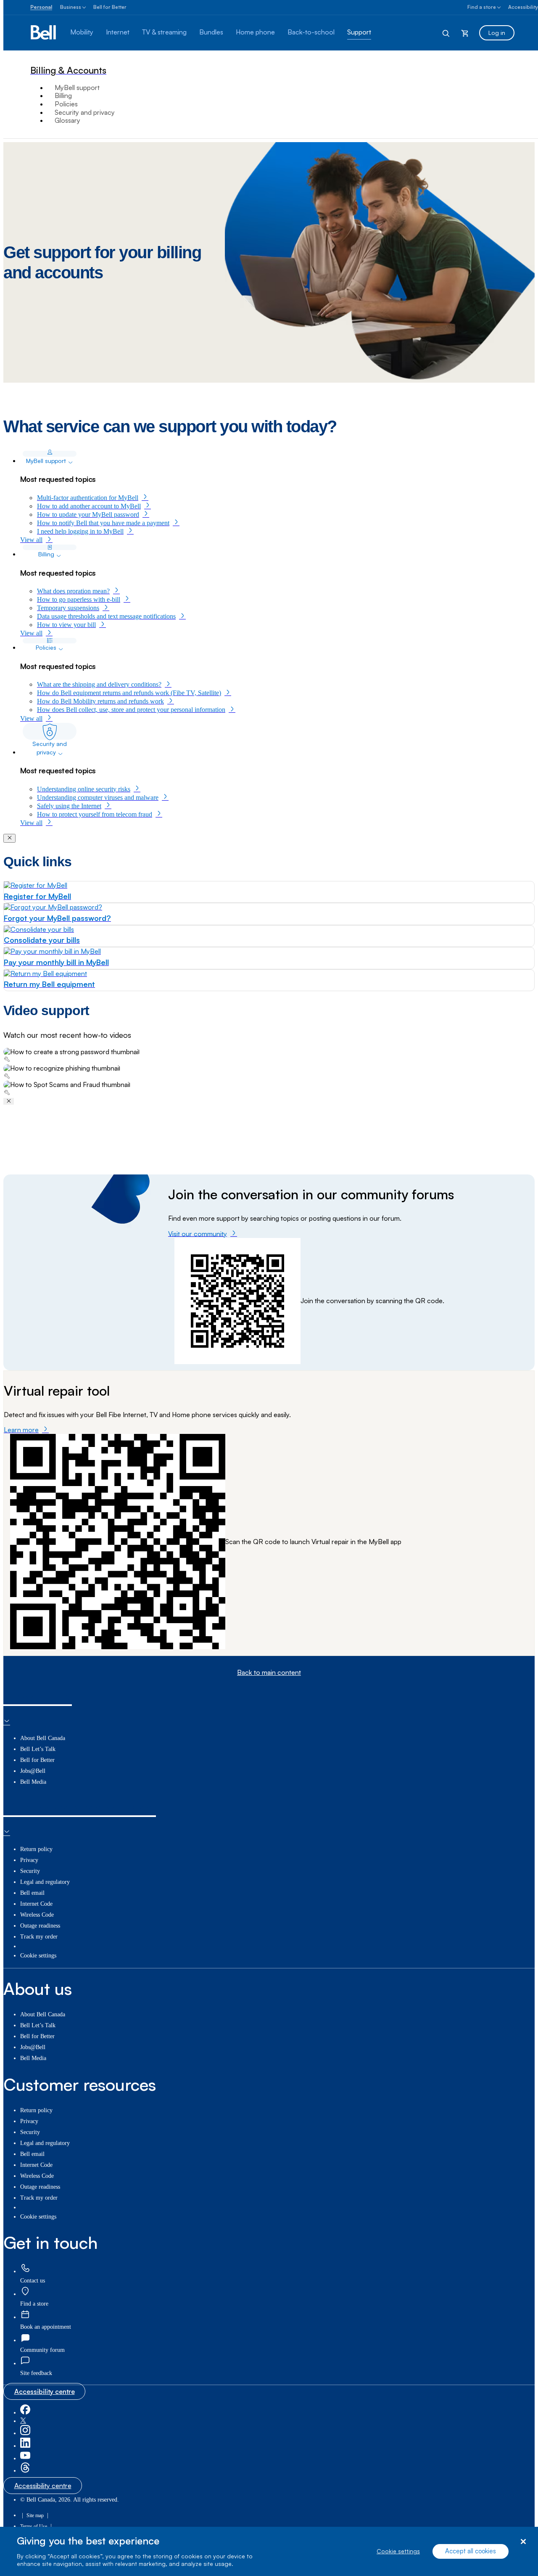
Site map (35, 2515)
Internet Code (36, 1904)
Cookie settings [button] (38, 1956)
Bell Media (33, 1782)
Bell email (32, 1893)
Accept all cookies (471, 2551)
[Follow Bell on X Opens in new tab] (23, 2421)
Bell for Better (110, 7)
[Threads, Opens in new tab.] (25, 2471)
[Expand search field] (446, 33)
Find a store (482, 7)
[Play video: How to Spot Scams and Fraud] (269, 1089)
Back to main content (269, 1673)
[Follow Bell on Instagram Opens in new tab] (25, 2433)
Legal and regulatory (45, 1882)
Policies (66, 104)
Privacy (29, 1860)
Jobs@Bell (33, 1771)
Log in (497, 33)
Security (30, 1871)
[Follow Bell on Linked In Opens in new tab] (25, 2446)
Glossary (67, 120)
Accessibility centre (45, 2391)
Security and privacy (85, 112)
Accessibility (523, 7)
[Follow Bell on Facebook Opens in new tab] (25, 2413)
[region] (269, 2551)
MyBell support (77, 87)
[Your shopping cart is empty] (465, 33)
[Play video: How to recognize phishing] (269, 1072)
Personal (41, 7)
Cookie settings (398, 2551)
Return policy (36, 1849)
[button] (36, 2373)
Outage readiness (40, 1926)
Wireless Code (37, 1915)
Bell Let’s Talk (38, 1749)
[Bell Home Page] (44, 33)
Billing (63, 95)
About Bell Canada (43, 1738)
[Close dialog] (523, 2542)
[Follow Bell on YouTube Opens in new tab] (25, 2458)
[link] (25, 2269)
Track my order (39, 1937)
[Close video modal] (9, 1101)
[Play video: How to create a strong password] (269, 1056)
